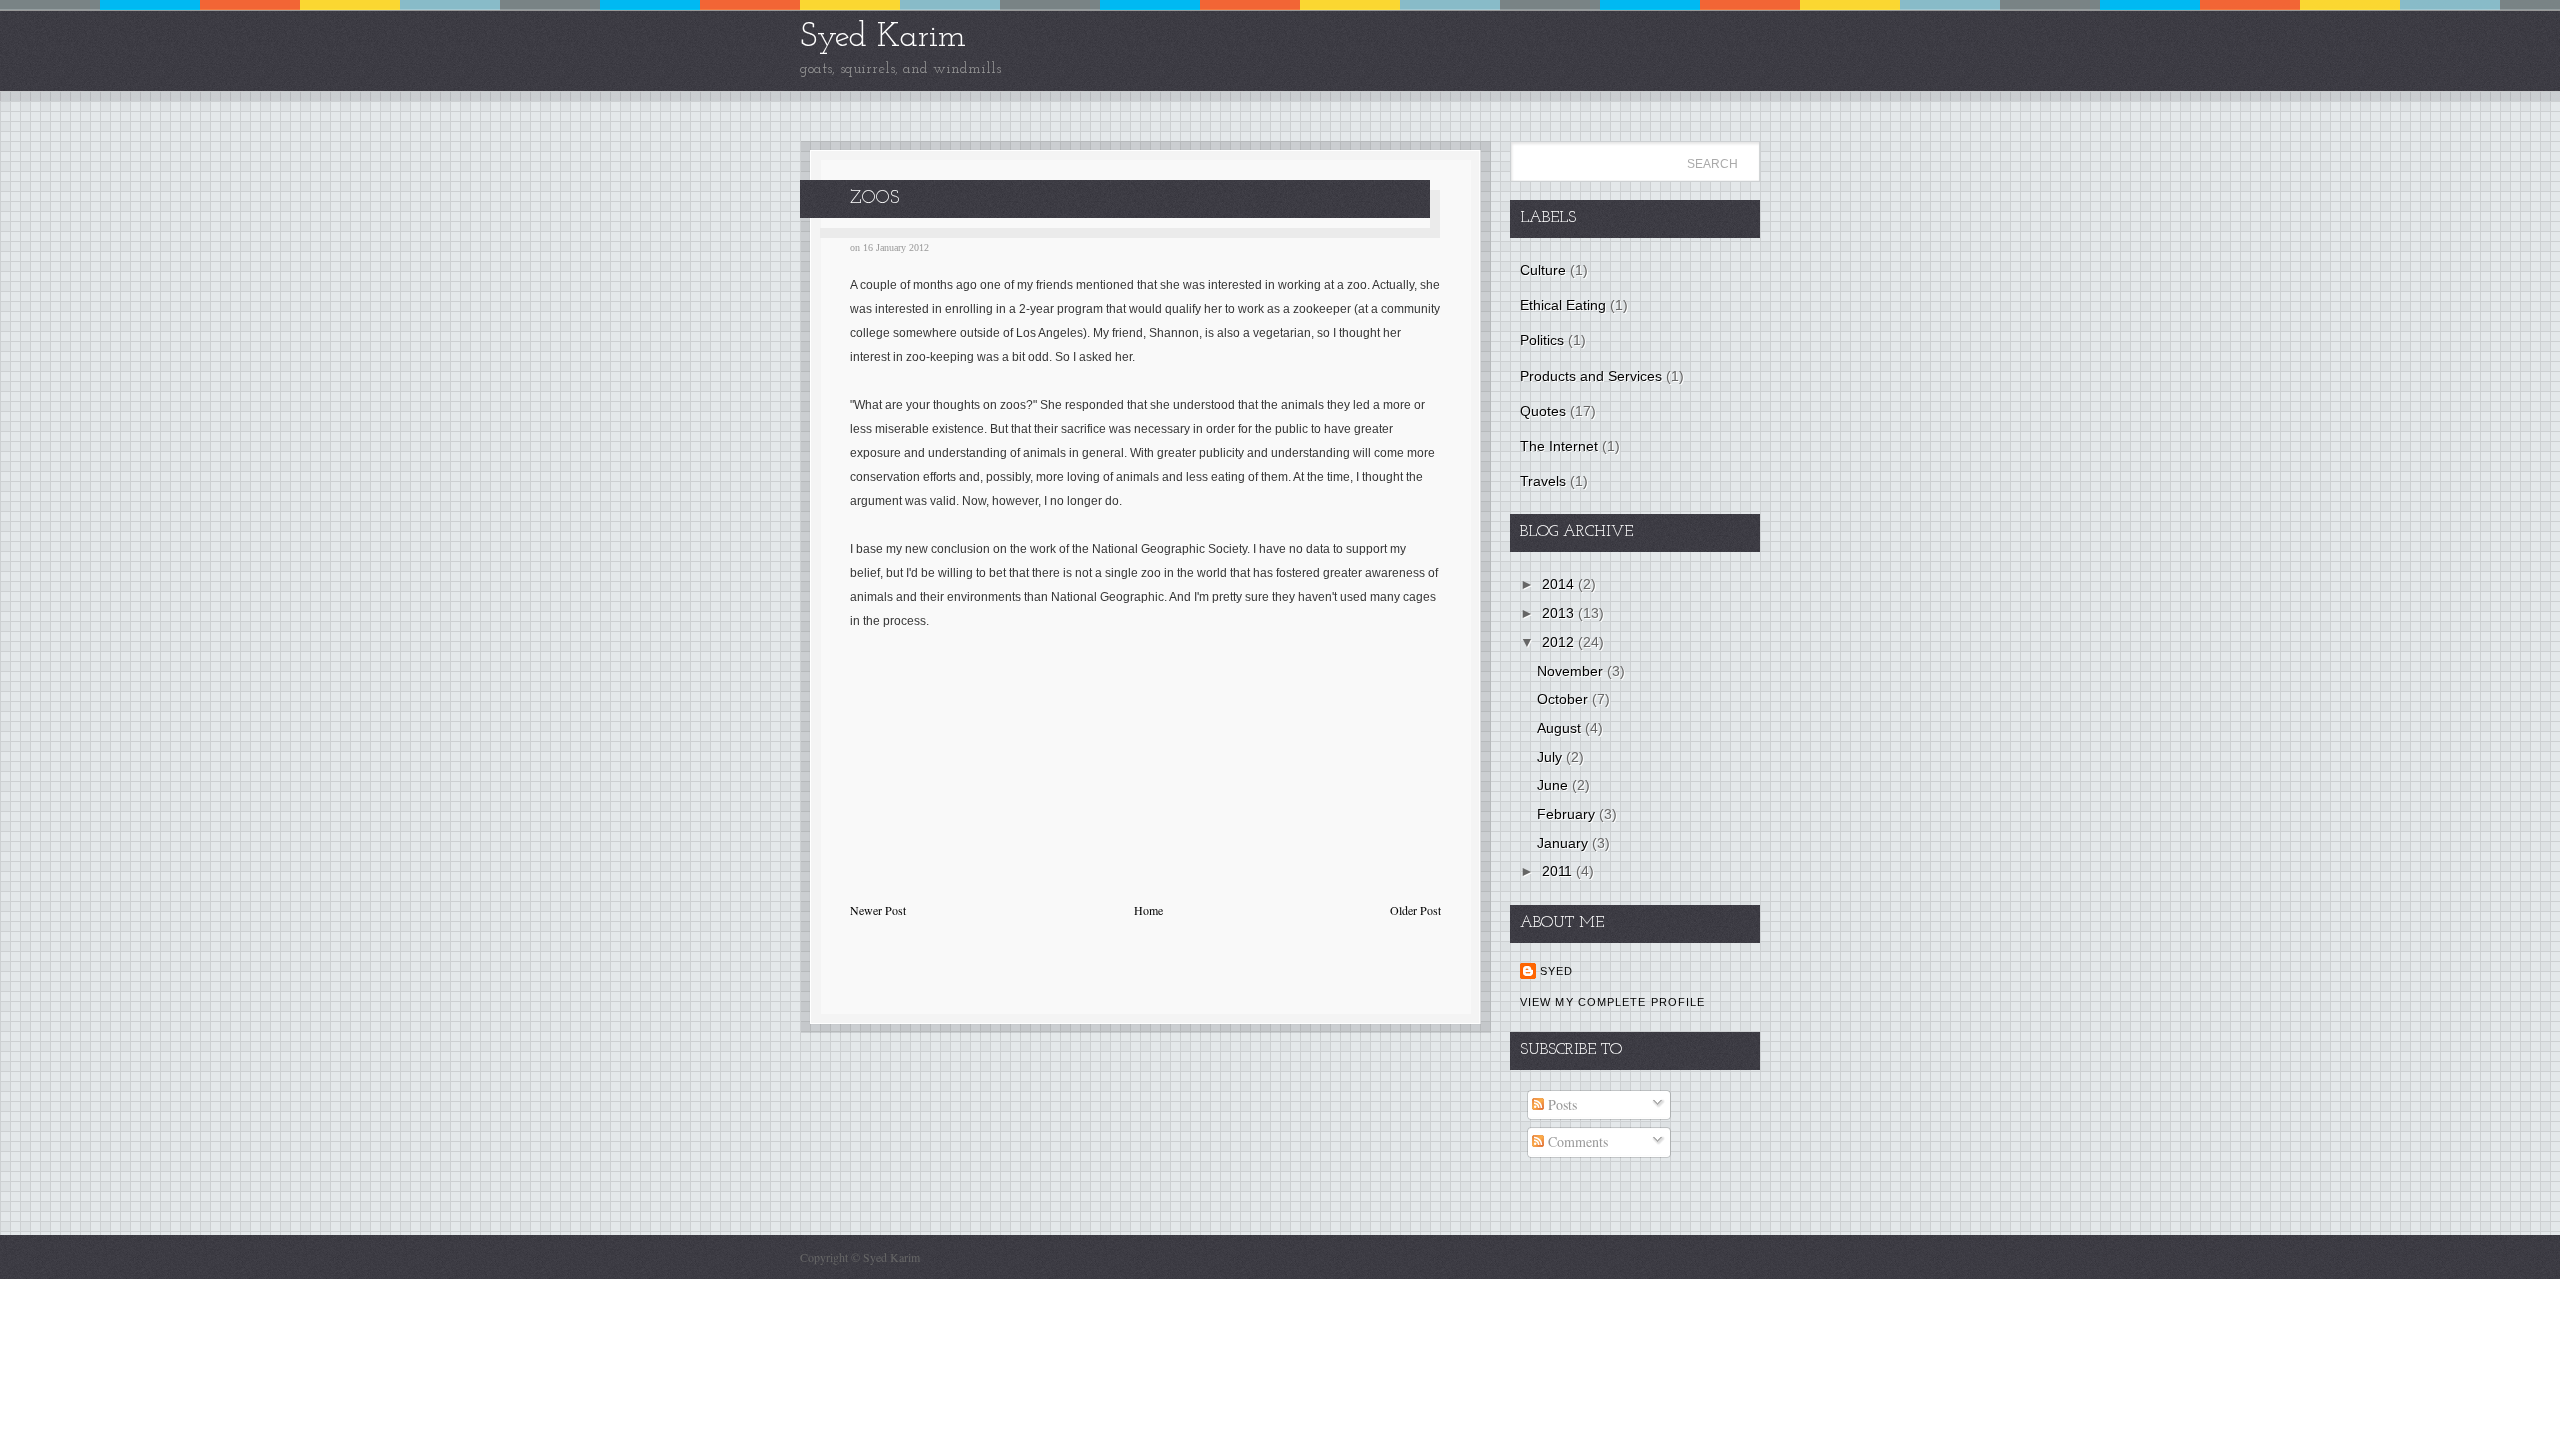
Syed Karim (883, 37)
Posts (1560, 1104)
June (1554, 785)
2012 (1560, 642)
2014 (1560, 584)
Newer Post (878, 910)
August (1561, 728)
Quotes (1543, 411)
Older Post (1415, 910)
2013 (1560, 613)
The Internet (1559, 446)
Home (1148, 910)
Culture (1543, 270)
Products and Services (1591, 376)
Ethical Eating (1563, 305)
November (1572, 671)
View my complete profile (1612, 1002)
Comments (1576, 1141)
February (1568, 814)
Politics (1542, 340)
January (1564, 843)
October (1564, 699)
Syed (1556, 971)
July (1551, 757)
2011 (1559, 871)
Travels (1543, 481)
